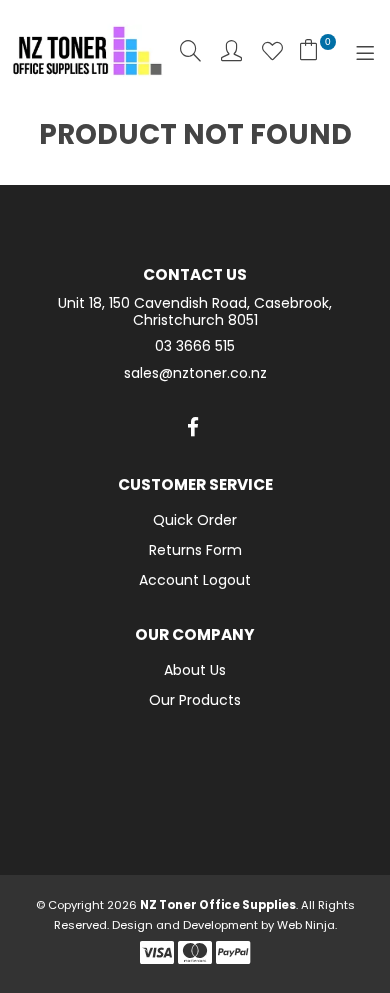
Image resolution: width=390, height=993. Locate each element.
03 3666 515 (195, 346)
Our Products (195, 700)
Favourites (272, 50)
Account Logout (195, 580)
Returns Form (195, 550)
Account (231, 50)
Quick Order (195, 520)
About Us (195, 670)
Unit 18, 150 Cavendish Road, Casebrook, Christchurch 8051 (195, 312)
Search (190, 50)
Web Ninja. (307, 925)
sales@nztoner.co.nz (195, 373)
